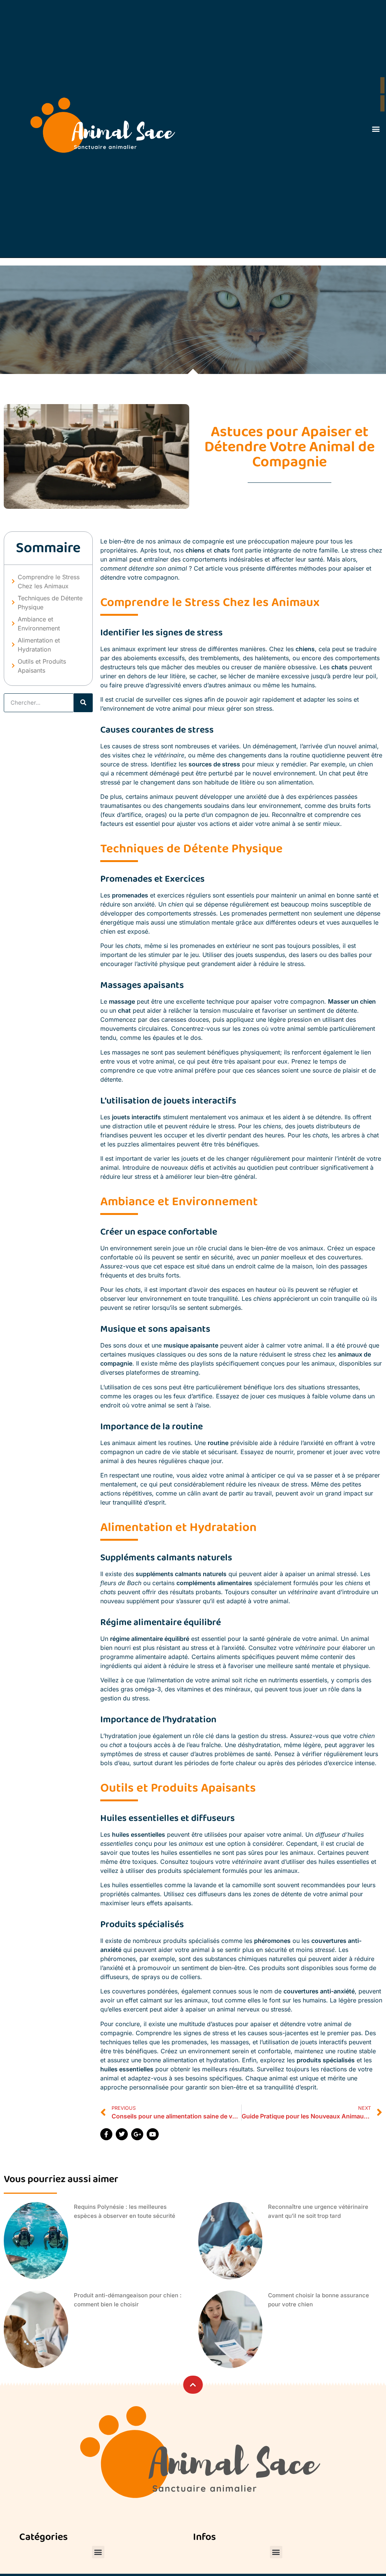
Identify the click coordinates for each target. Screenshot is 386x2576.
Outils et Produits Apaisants (42, 666)
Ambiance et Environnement (39, 624)
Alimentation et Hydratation (39, 645)
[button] (376, 129)
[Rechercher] (83, 703)
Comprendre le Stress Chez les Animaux (49, 581)
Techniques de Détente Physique (50, 603)
